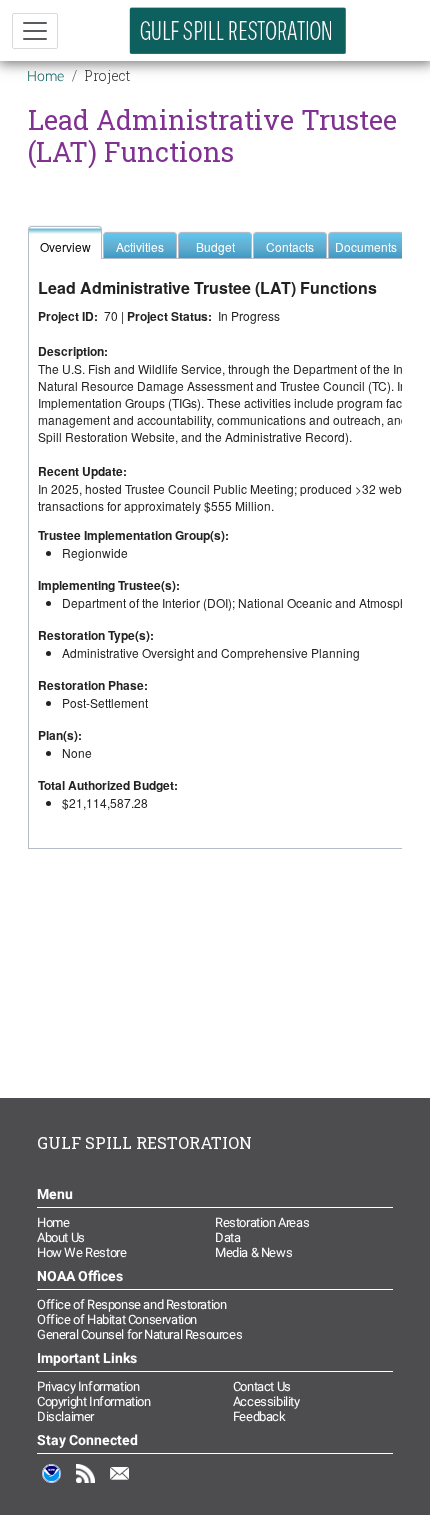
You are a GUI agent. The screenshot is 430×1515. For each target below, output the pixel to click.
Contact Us (262, 1386)
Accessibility (266, 1401)
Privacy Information (88, 1386)
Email (120, 1484)
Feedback (259, 1416)
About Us (61, 1237)
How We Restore (81, 1252)
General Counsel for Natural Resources (139, 1334)
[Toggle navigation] (35, 31)
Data (227, 1237)
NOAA (52, 1484)
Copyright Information (94, 1401)
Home (45, 76)
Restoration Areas (262, 1222)
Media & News (253, 1252)
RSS (86, 1484)
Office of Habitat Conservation (117, 1319)
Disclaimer (65, 1416)
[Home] (238, 30)
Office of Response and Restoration (131, 1304)
